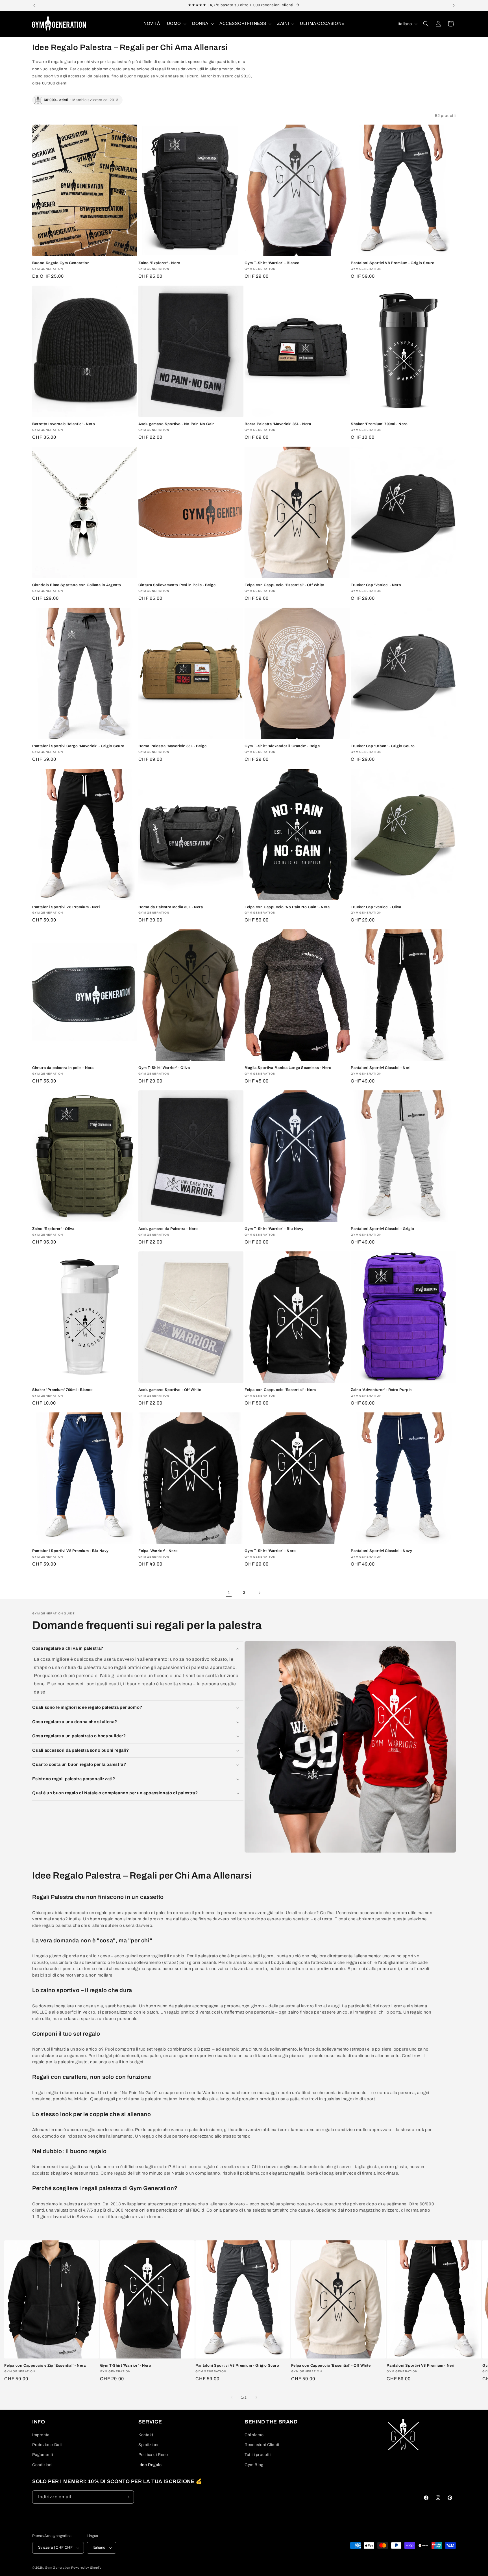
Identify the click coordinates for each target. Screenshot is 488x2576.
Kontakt (146, 2435)
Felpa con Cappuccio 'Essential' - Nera (280, 1390)
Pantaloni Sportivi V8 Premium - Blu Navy (70, 1551)
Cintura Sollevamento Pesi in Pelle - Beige (177, 585)
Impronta (41, 2435)
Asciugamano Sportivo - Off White (170, 1390)
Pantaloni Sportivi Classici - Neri (381, 1068)
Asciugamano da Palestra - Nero (168, 1229)
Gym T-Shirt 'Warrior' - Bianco (272, 263)
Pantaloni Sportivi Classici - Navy (381, 1551)
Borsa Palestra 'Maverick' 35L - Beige (172, 746)
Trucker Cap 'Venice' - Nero (376, 585)
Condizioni (42, 2465)
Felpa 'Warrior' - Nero (158, 1551)
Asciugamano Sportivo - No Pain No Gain (177, 424)
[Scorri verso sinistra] (232, 2397)
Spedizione (149, 2445)
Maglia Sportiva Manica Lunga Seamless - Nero (288, 1068)
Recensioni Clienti (262, 2445)
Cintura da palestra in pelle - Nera (63, 1068)
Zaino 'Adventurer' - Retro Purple (381, 1390)
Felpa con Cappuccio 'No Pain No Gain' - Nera (287, 907)
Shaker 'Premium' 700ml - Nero (379, 424)
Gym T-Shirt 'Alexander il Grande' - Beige (282, 746)
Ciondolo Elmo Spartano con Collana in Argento (77, 585)
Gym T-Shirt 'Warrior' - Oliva (164, 1068)
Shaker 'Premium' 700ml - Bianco (63, 1390)
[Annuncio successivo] (454, 5)
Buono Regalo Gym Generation (61, 263)
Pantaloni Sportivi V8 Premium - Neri (66, 907)
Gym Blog (254, 2465)
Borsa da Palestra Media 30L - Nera (171, 907)
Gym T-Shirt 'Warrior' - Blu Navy (274, 1229)
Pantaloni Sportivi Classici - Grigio (383, 1229)
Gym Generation (58, 2568)
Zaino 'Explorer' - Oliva (53, 1229)
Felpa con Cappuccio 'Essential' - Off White (284, 585)
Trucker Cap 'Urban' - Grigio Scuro (383, 746)
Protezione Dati (47, 2445)
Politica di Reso (153, 2455)
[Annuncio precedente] (34, 5)
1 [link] (229, 1593)
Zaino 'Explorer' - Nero (159, 263)
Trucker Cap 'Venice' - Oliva (376, 907)
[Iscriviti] (127, 2497)
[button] (176, 24)
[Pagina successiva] (259, 1593)
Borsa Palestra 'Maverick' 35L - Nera (278, 424)
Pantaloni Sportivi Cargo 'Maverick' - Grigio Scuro (78, 746)
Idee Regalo (150, 2465)
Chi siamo (254, 2435)
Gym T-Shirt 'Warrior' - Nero (270, 1551)
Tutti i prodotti (258, 2455)
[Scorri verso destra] (256, 2397)
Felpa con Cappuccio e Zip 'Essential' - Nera (45, 2366)
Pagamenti (43, 2455)
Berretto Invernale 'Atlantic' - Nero (64, 424)
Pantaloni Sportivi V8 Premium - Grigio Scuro (393, 263)
